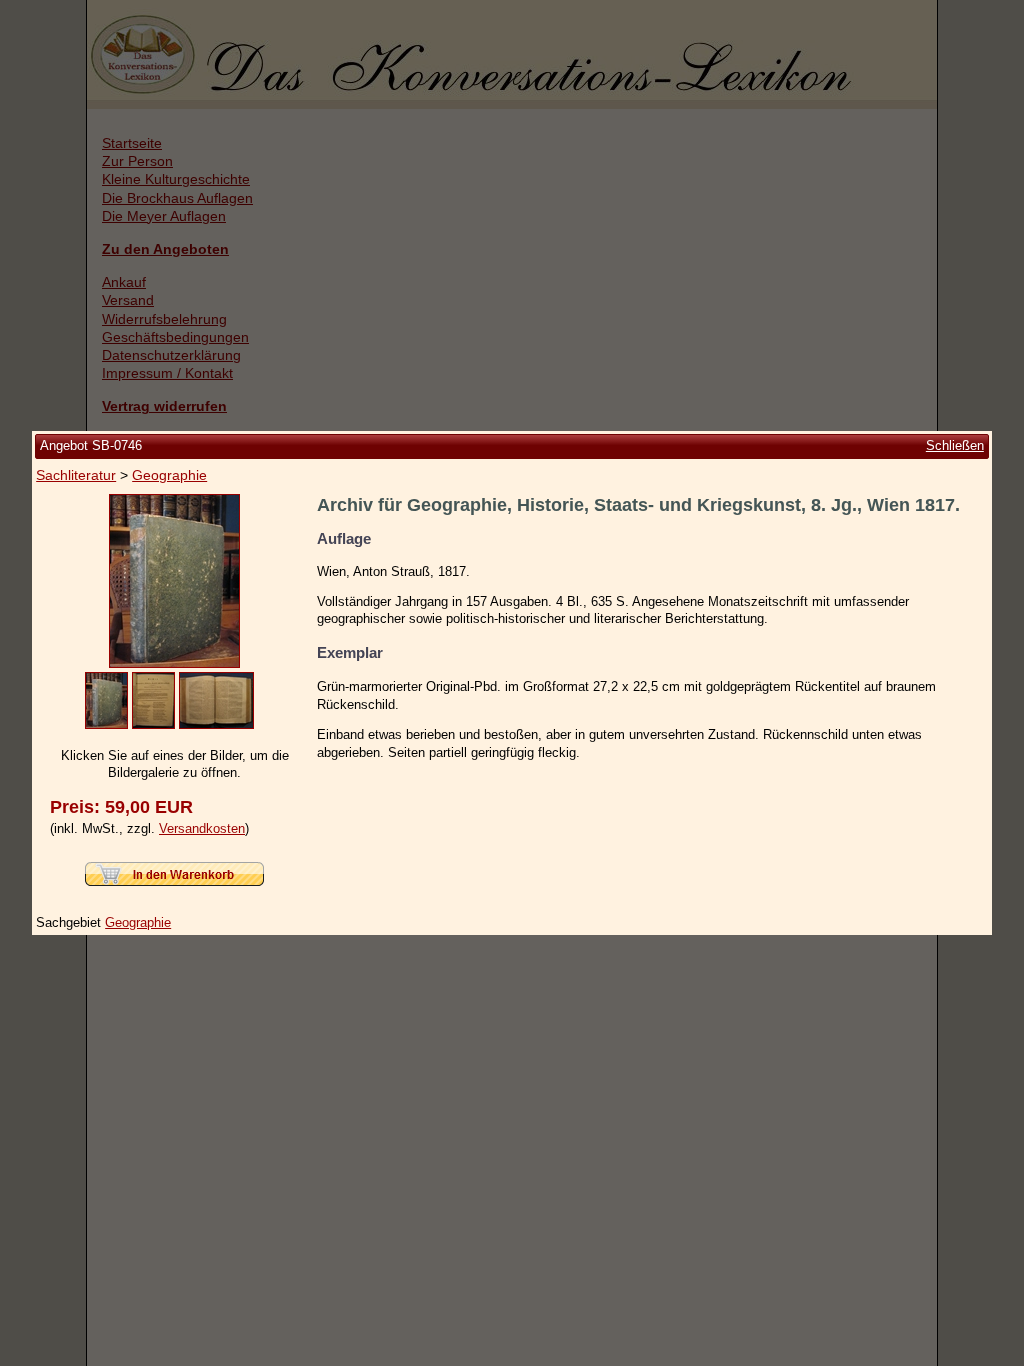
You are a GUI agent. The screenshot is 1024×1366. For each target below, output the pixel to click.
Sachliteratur (76, 475)
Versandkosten (202, 828)
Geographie (169, 475)
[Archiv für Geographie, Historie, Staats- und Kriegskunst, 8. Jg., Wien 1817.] (174, 663)
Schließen (955, 445)
